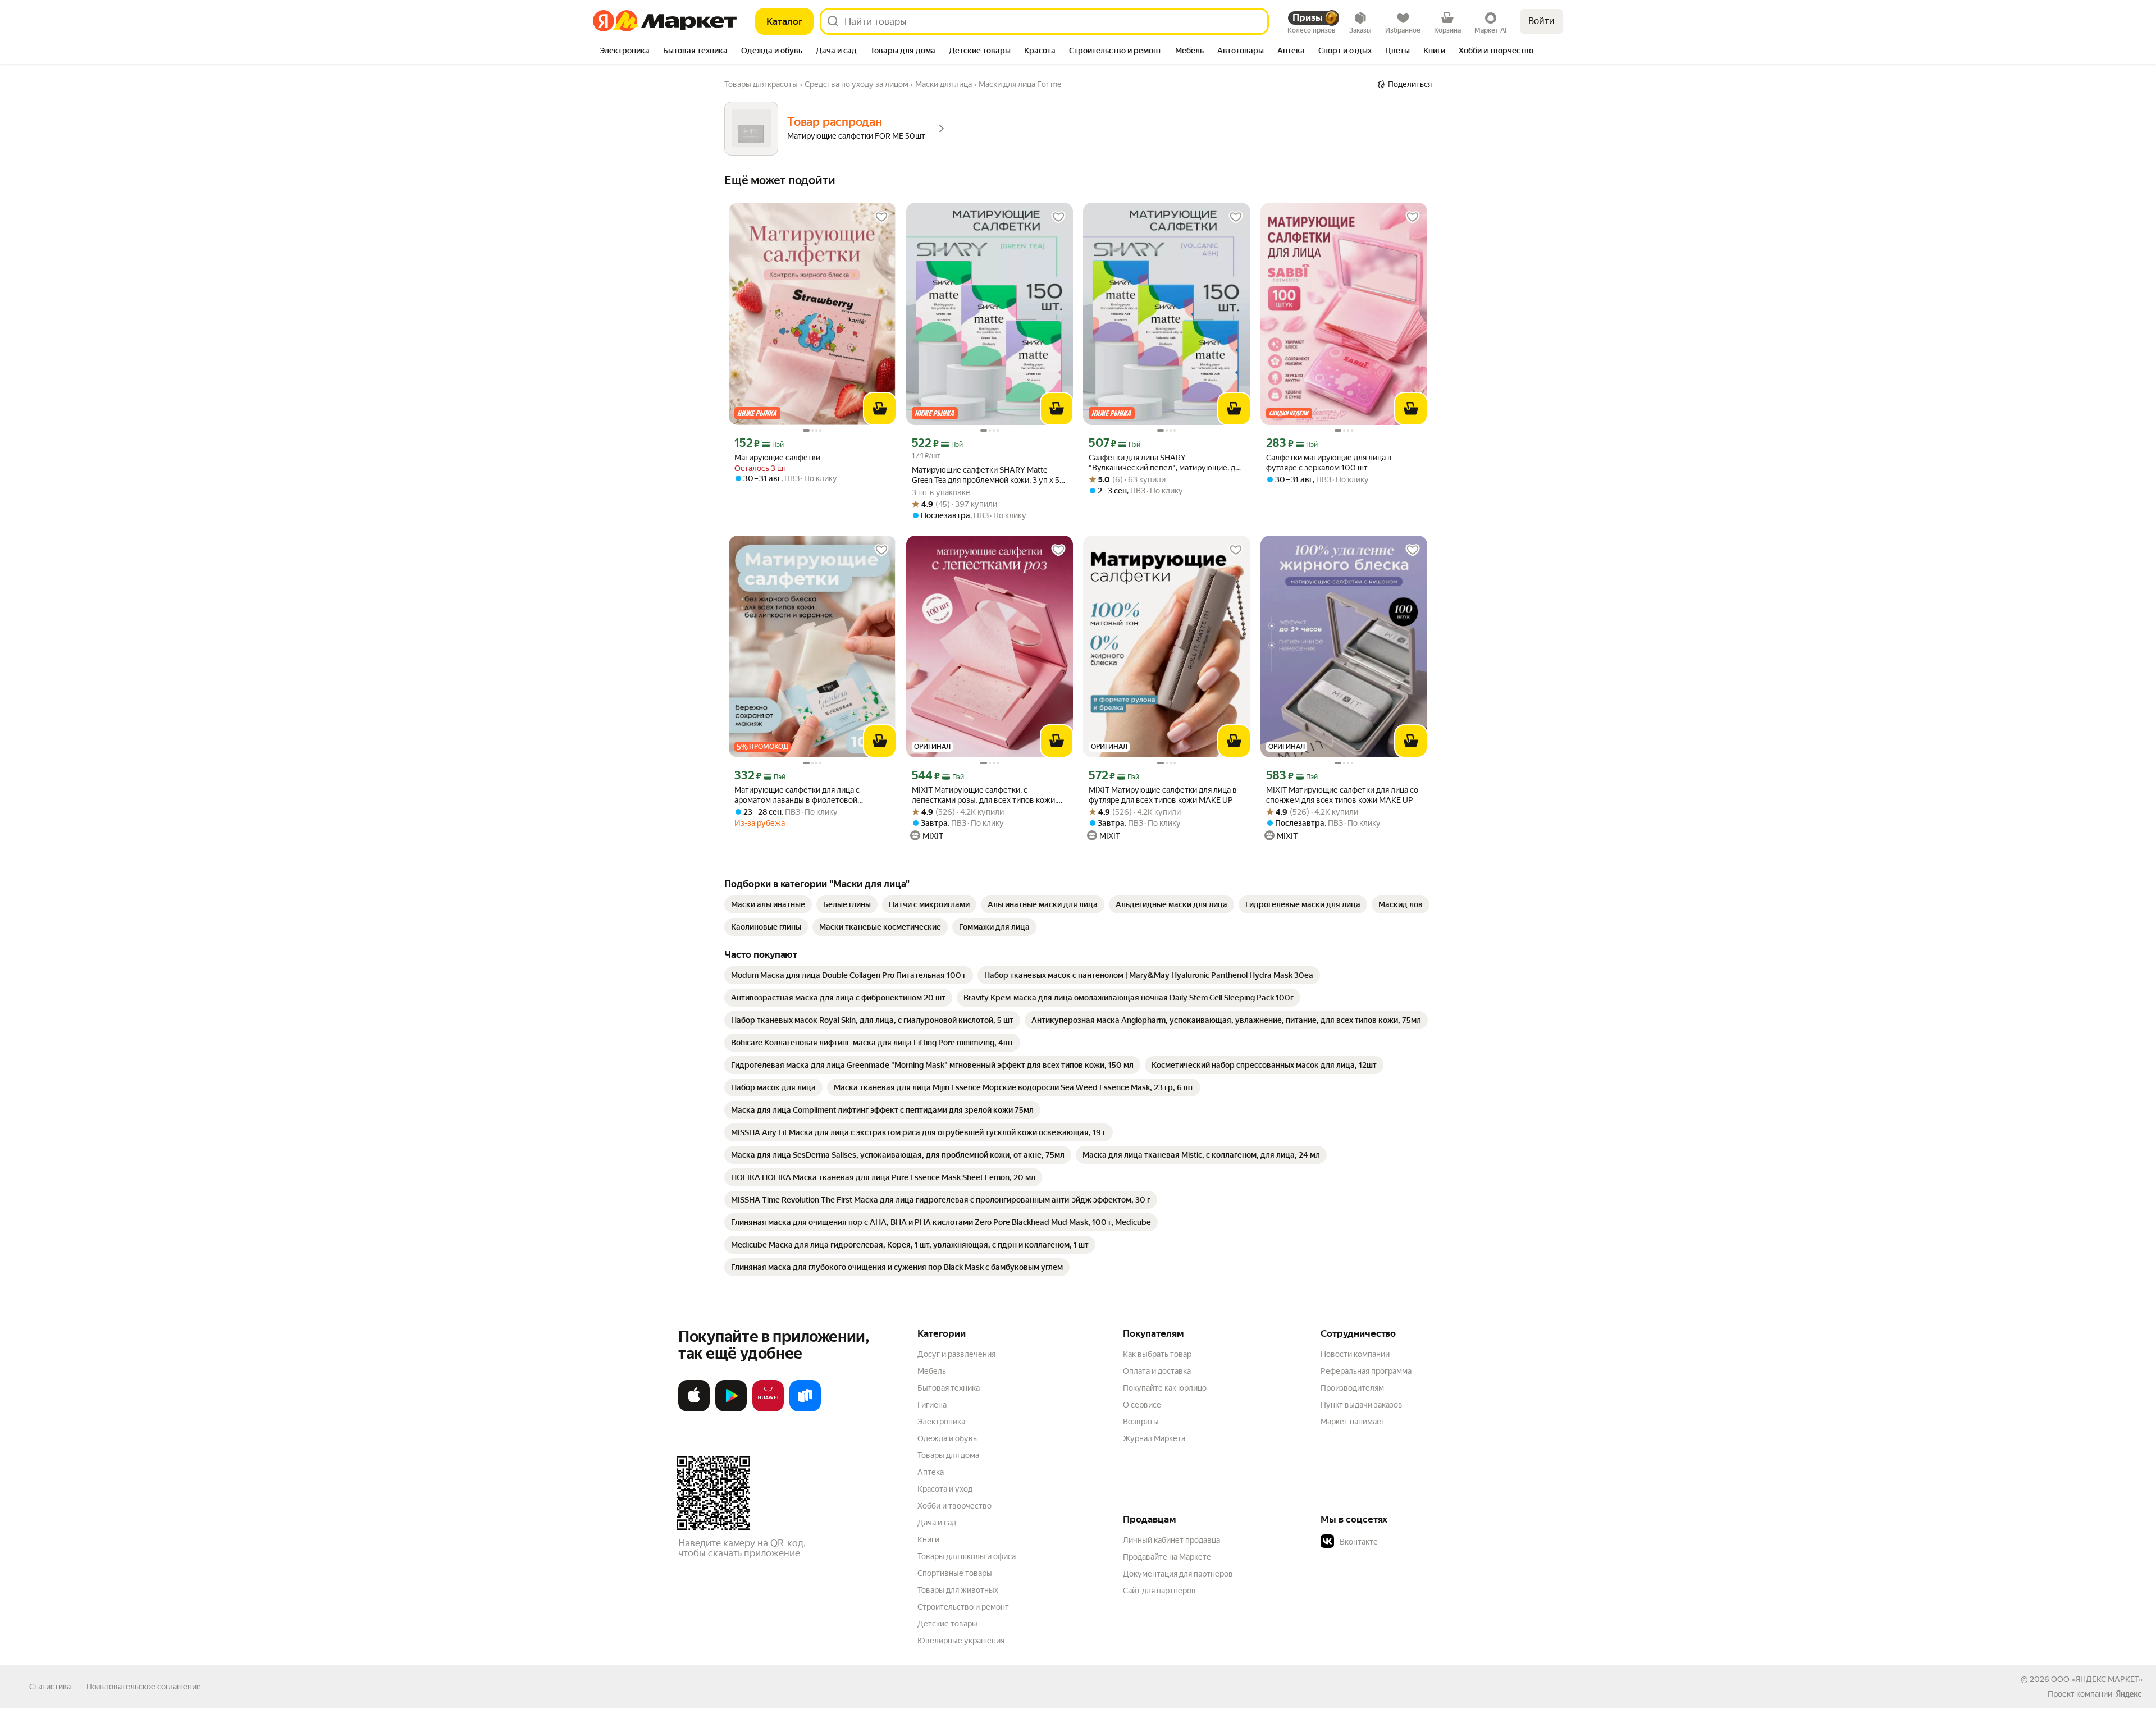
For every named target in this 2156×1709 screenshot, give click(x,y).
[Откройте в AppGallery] (768, 1409)
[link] (768, 904)
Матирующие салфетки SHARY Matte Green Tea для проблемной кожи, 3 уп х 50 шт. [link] (988, 475)
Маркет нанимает (1353, 1422)
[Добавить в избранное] (881, 217)
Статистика (50, 1687)
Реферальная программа (1366, 1371)
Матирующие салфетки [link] (777, 458)
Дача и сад (937, 1523)
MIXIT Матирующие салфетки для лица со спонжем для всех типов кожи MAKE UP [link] (1342, 795)
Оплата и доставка (1157, 1371)
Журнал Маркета (1154, 1438)
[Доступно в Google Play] (731, 1409)
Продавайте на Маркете (1167, 1557)
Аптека (931, 1472)
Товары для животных (958, 1590)
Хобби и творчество (954, 1506)
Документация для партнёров (1178, 1574)
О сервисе (1142, 1405)
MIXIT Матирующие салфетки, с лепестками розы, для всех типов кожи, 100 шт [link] (984, 795)
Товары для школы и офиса (967, 1556)
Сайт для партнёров (1159, 1591)
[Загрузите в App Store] (694, 1409)
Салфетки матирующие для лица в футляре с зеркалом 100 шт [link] (1329, 463)
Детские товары (947, 1624)
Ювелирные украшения (961, 1641)
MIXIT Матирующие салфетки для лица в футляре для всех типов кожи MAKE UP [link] (1163, 795)
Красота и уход (945, 1489)
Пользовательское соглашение (144, 1687)
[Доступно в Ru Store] (805, 1409)
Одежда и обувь (947, 1438)
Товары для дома (948, 1455)
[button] (1399, 1542)
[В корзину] (880, 409)
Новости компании (1355, 1354)
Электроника (941, 1422)
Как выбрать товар (1157, 1354)
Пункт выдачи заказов (1362, 1405)
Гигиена (932, 1405)
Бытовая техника (949, 1388)
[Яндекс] (2128, 1694)
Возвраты (1141, 1422)
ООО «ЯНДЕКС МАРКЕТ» (2097, 1679)
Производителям (1352, 1388)
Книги (928, 1539)
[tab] (625, 52)
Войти (1541, 21)
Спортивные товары (955, 1573)
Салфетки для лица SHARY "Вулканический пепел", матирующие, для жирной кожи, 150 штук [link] (1166, 463)
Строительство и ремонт (963, 1607)
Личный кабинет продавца (1171, 1540)
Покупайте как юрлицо (1165, 1388)
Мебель (932, 1371)
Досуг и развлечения (956, 1354)
